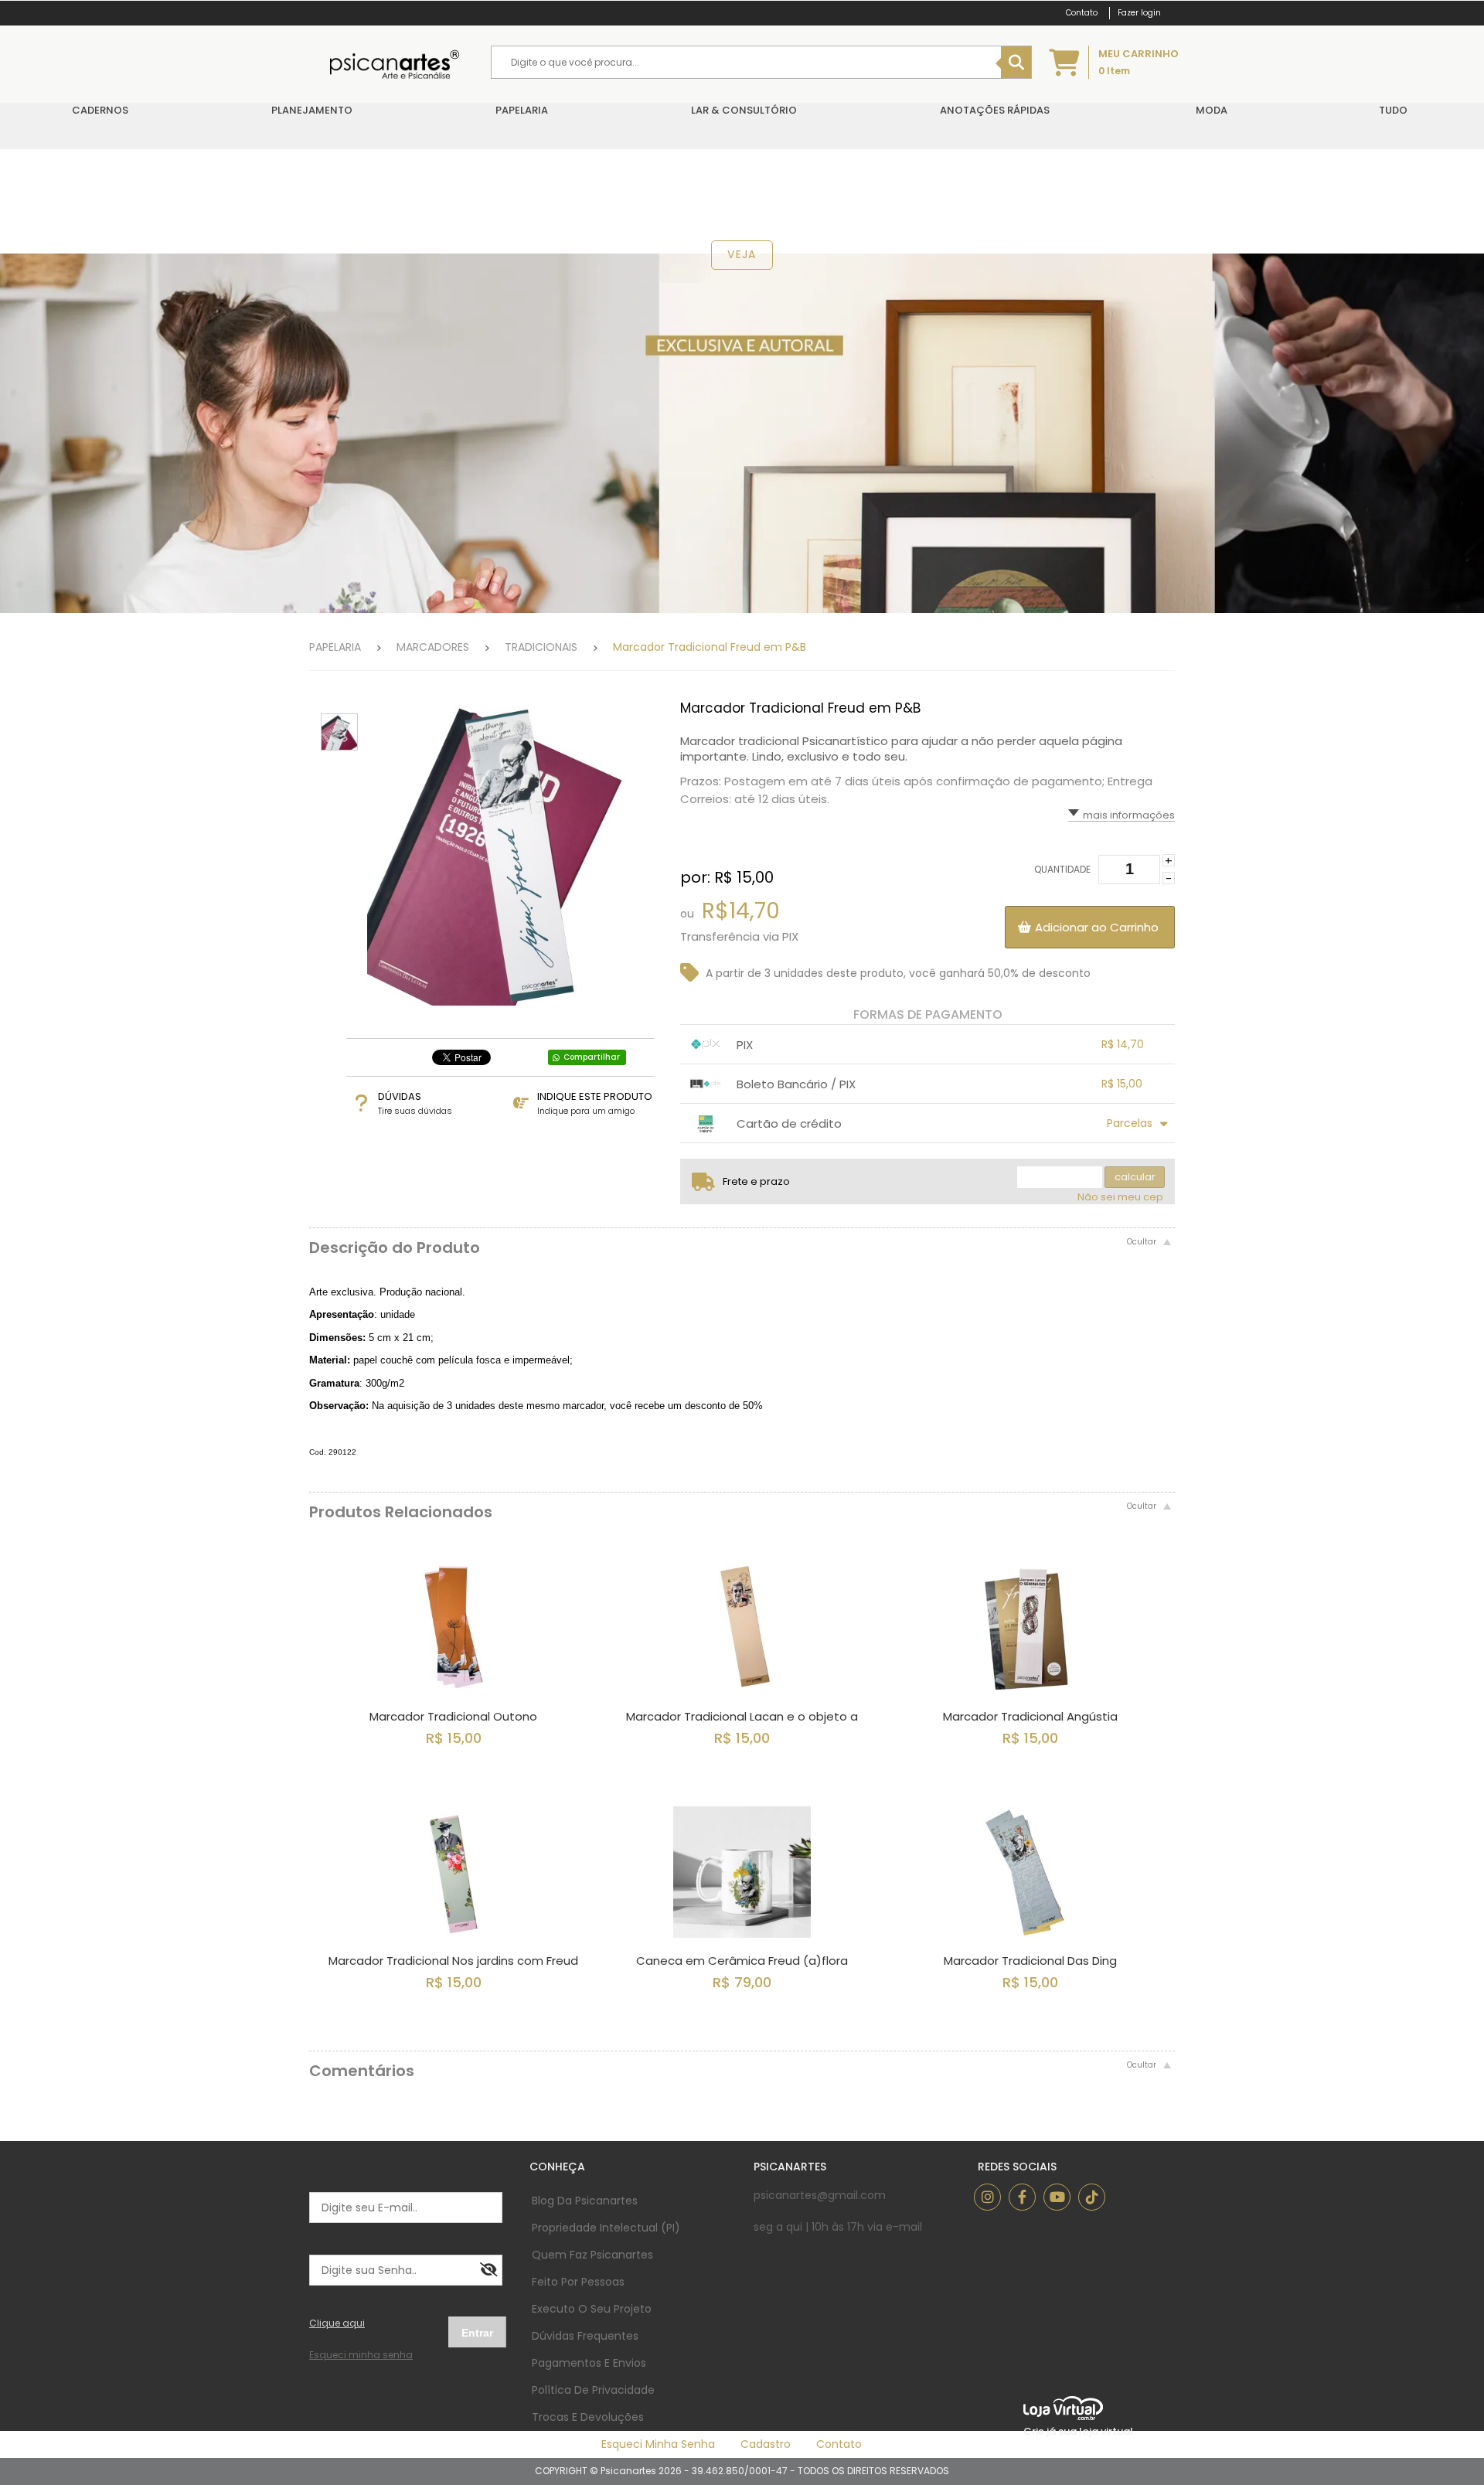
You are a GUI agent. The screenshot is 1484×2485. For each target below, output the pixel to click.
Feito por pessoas (578, 2282)
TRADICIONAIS (541, 647)
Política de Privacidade (593, 2390)
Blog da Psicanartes (585, 2201)
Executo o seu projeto (592, 2309)
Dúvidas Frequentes (585, 2336)
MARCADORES (433, 647)
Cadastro (766, 2444)
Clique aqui (337, 2323)
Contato (839, 2444)
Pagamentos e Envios (589, 2363)
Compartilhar (592, 1057)
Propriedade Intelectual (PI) (606, 2228)
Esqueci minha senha (658, 2444)
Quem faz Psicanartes (592, 2255)
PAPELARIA (335, 647)
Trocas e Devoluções (588, 2417)
